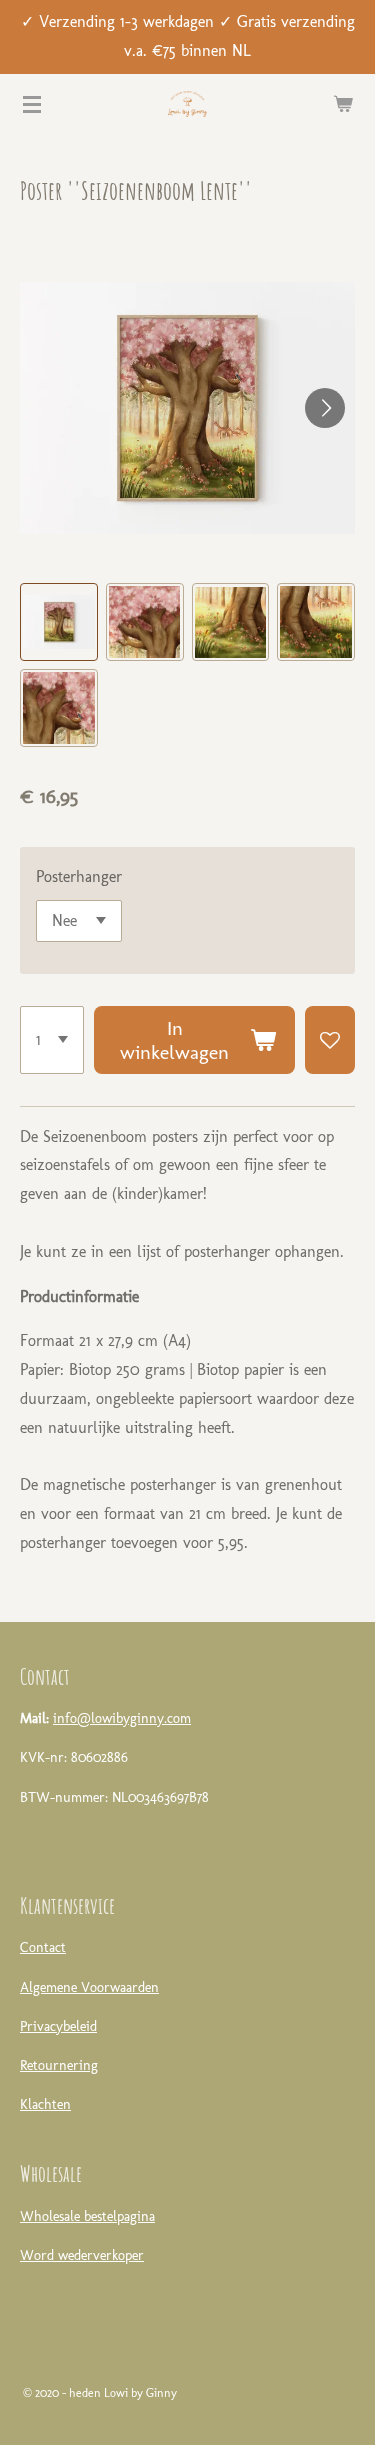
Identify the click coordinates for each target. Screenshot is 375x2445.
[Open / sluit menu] (32, 104)
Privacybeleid (58, 2026)
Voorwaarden (120, 1987)
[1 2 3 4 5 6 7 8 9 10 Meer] (52, 1040)
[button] (59, 622)
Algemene (48, 1987)
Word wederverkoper (82, 2255)
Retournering (59, 2065)
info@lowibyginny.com (122, 1718)
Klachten (45, 2104)
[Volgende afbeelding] (325, 408)
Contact (43, 1947)
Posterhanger (79, 876)
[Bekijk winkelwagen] (343, 104)
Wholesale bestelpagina (87, 2216)
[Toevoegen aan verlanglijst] (330, 1040)
